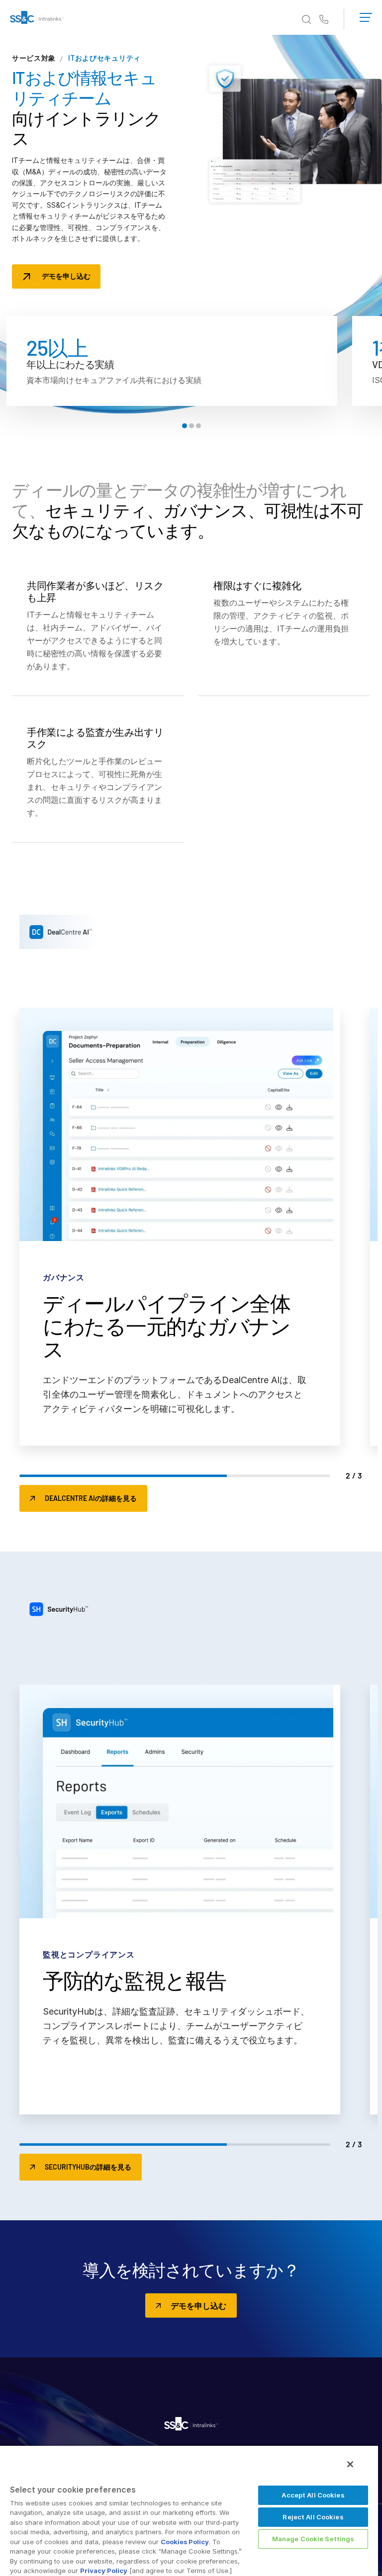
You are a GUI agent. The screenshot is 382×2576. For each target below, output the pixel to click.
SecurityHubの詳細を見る (88, 2167)
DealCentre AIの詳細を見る (91, 1498)
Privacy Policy (104, 2571)
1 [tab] (185, 426)
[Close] (350, 2464)
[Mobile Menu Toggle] (366, 15)
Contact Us (324, 20)
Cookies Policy (185, 2542)
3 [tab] (198, 426)
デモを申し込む (66, 276)
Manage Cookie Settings (313, 2539)
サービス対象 (34, 58)
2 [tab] (191, 426)
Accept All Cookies (313, 2495)
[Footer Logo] (191, 2425)
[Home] (37, 19)
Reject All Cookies (313, 2517)
